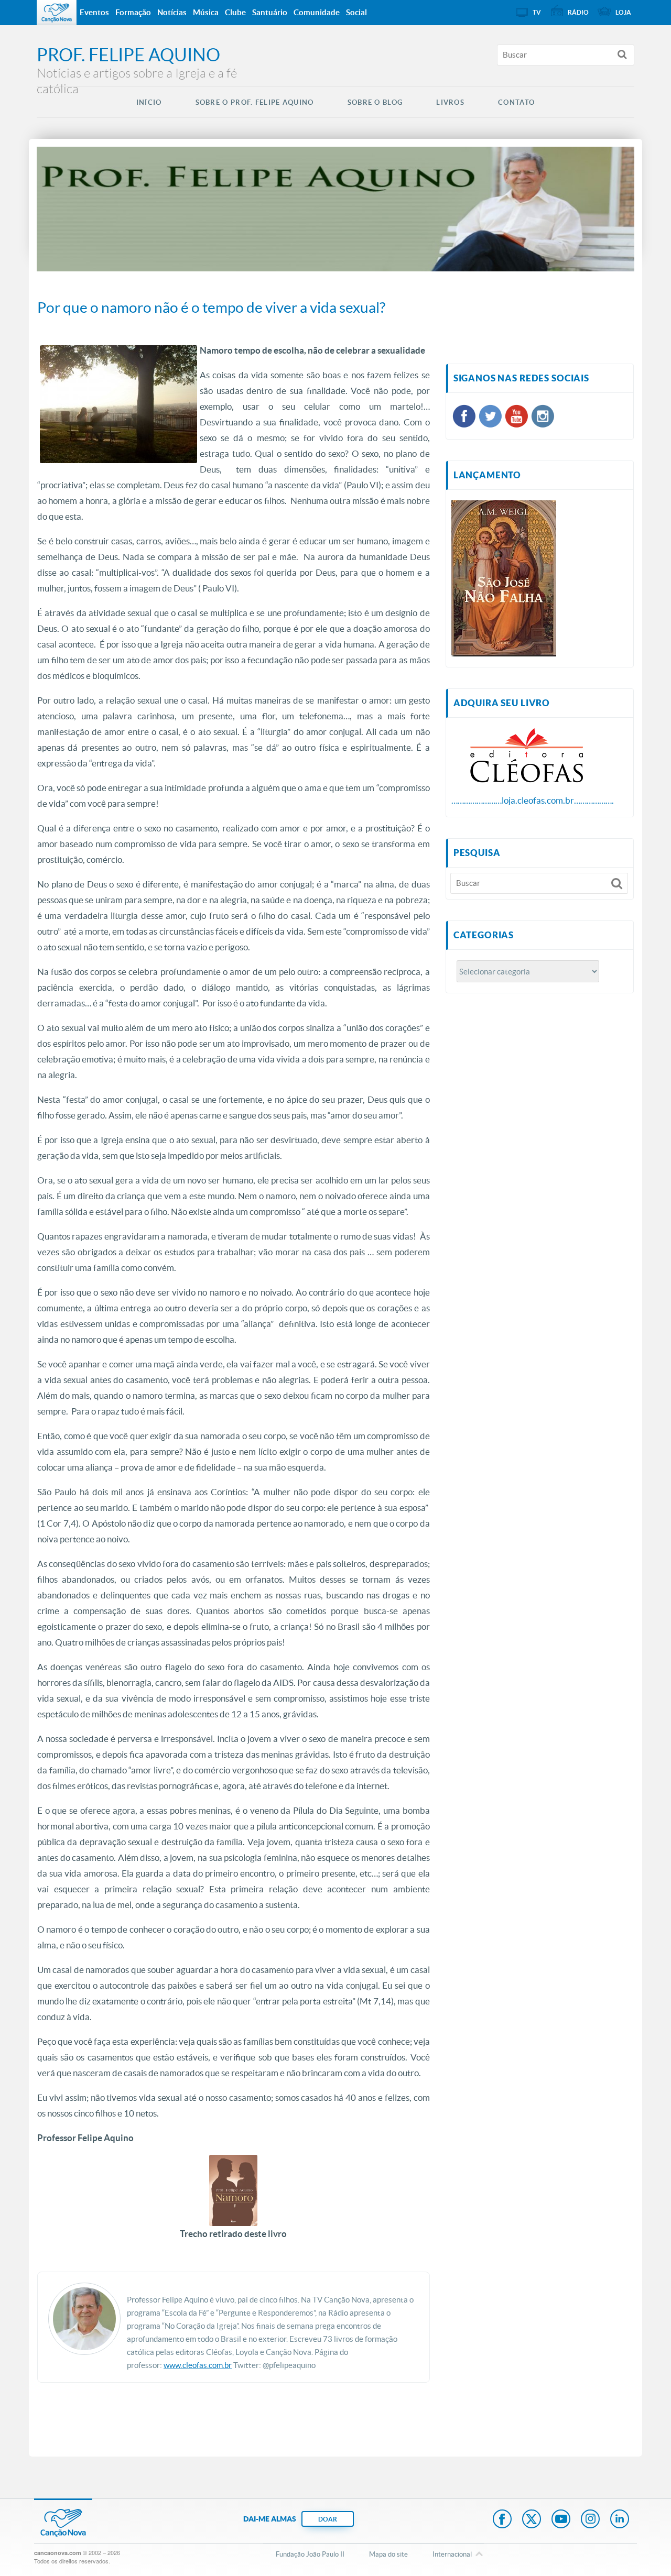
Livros (450, 102)
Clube (235, 12)
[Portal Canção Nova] (57, 13)
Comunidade (317, 12)
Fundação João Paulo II (310, 2554)
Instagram (590, 2520)
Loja (623, 12)
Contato (516, 102)
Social (356, 12)
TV (537, 12)
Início (149, 102)
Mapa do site (388, 2554)
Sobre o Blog (375, 102)
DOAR (328, 2519)
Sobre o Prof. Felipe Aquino (255, 102)
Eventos (94, 12)
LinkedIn (620, 2520)
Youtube (561, 2520)
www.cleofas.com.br (198, 2365)
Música (206, 12)
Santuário (270, 12)
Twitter (532, 2520)
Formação (133, 12)
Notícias (172, 12)
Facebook (502, 2520)
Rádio (578, 12)
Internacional (452, 2554)
